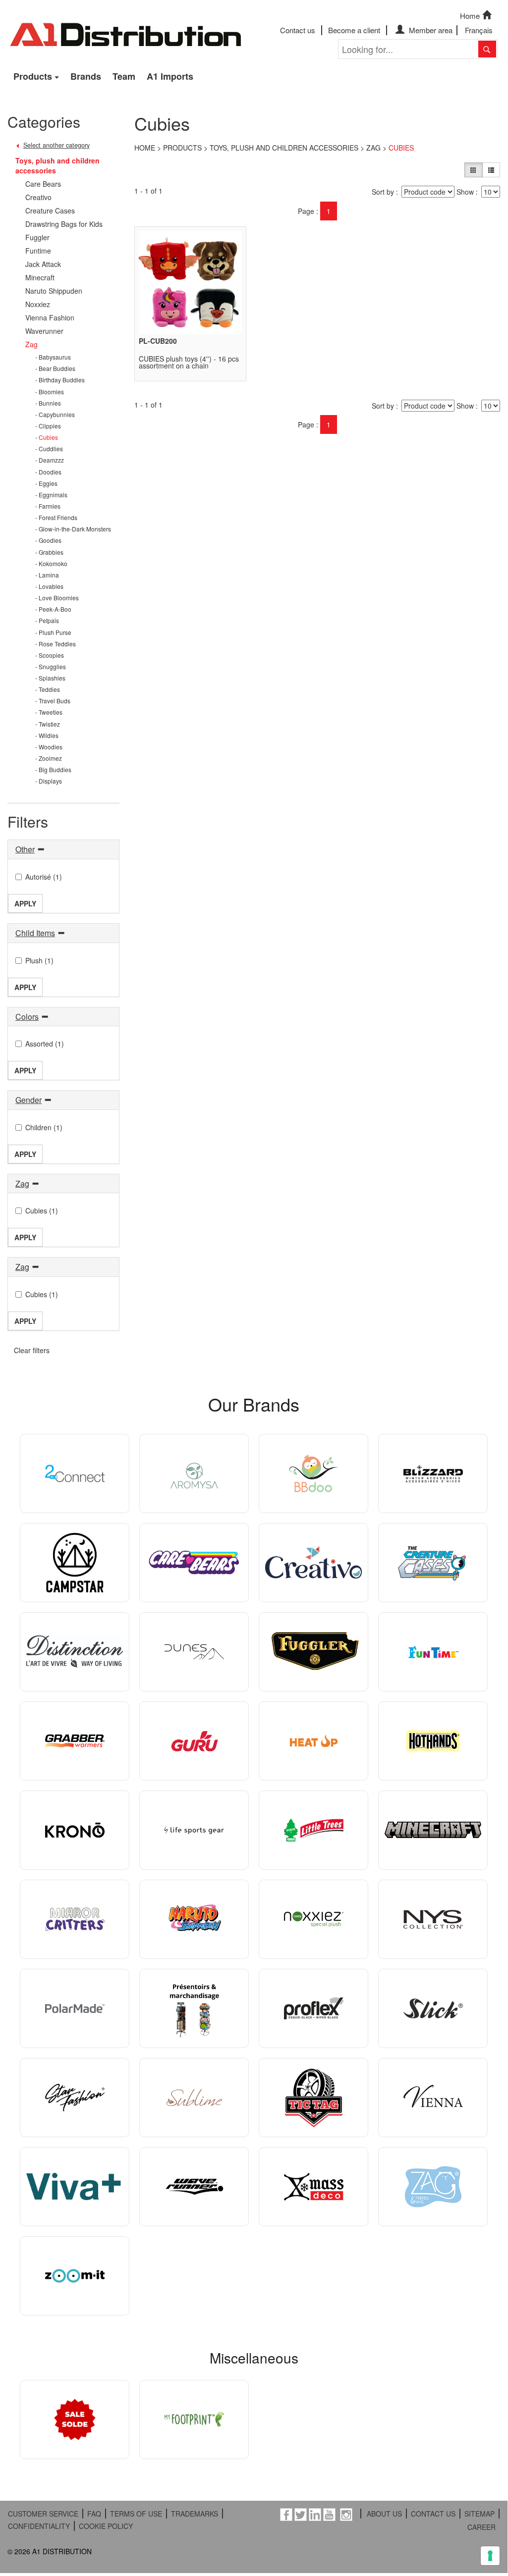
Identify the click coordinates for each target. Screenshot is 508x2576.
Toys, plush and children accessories (284, 148)
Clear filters (32, 1350)
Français (479, 30)
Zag (373, 148)
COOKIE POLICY (106, 2526)
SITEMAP (480, 2514)
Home (470, 16)
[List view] (491, 170)
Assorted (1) (45, 1044)
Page (306, 211)
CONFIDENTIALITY (39, 2526)
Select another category (56, 145)
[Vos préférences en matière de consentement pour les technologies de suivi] (490, 2556)
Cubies (401, 148)
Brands (86, 76)
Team (124, 76)
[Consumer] (473, 170)
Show (465, 192)
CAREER (481, 2527)
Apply (25, 903)
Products (33, 76)
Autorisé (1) (44, 877)
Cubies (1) (42, 1210)
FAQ (94, 2514)
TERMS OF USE (136, 2514)
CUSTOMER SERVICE (43, 2514)
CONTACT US (433, 2514)
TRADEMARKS (195, 2514)
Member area (430, 30)
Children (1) (44, 1127)
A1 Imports (170, 76)
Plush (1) (39, 960)
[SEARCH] (487, 49)
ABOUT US (384, 2514)
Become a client (354, 30)
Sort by (383, 192)
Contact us (298, 30)
